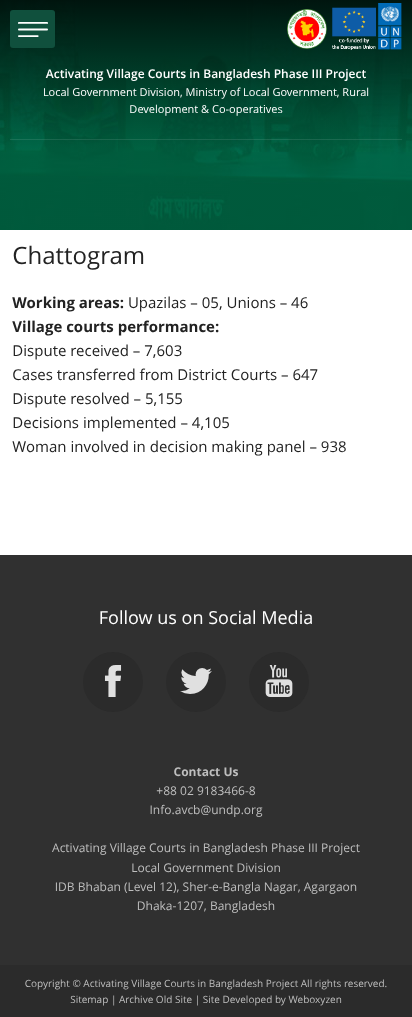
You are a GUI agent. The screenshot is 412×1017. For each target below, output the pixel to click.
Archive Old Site (155, 999)
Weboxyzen (314, 999)
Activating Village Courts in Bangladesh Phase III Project (206, 91)
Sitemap (89, 999)
